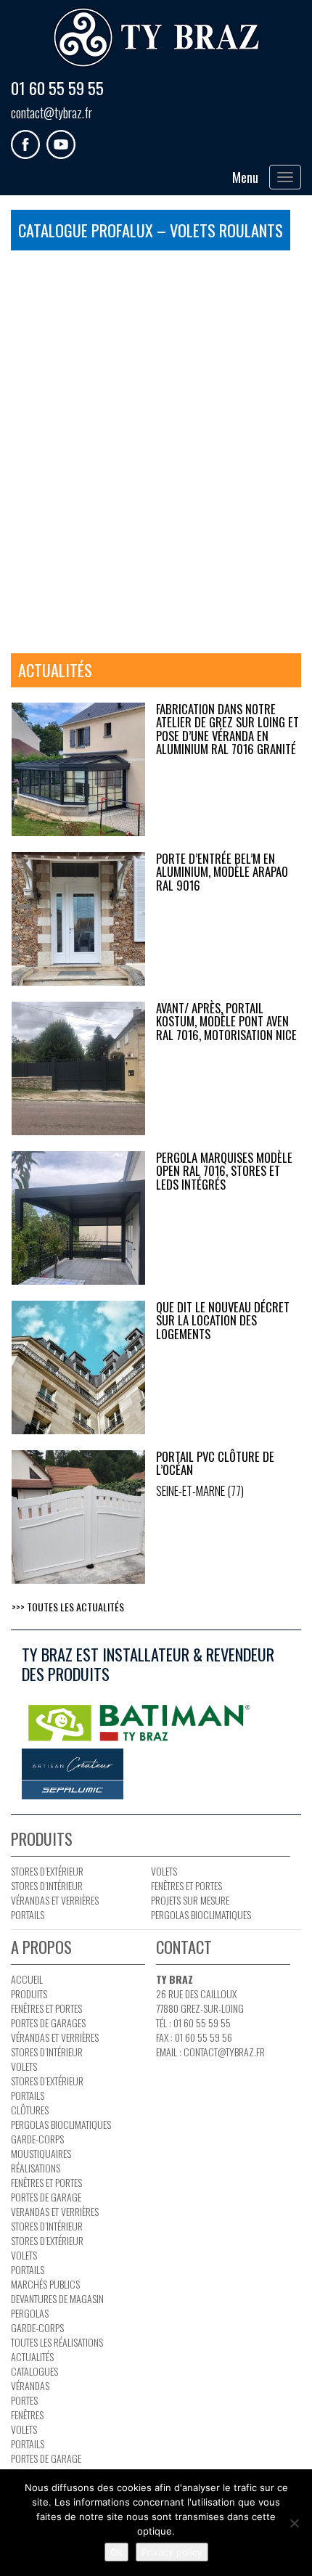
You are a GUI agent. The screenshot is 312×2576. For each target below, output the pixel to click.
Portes (24, 2400)
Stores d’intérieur (47, 1885)
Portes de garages (48, 2023)
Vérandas (30, 2385)
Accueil (27, 1979)
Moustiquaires (41, 2153)
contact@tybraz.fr (52, 113)
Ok (116, 2552)
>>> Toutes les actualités (68, 1607)
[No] (294, 2523)
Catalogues (34, 2371)
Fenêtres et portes (186, 1885)
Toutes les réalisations (57, 2342)
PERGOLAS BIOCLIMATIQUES (201, 1914)
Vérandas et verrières (55, 1900)
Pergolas (30, 2313)
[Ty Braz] (156, 38)
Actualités (32, 2356)
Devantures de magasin (57, 2298)
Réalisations (36, 2168)
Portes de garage (46, 2197)
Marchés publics (45, 2284)
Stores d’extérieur (47, 1871)
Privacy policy (172, 2552)
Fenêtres (27, 2415)
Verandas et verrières (55, 2211)
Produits (29, 1994)
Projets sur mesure (190, 1900)
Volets (164, 1871)
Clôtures (30, 2110)
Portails (28, 1914)
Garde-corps (37, 2139)
